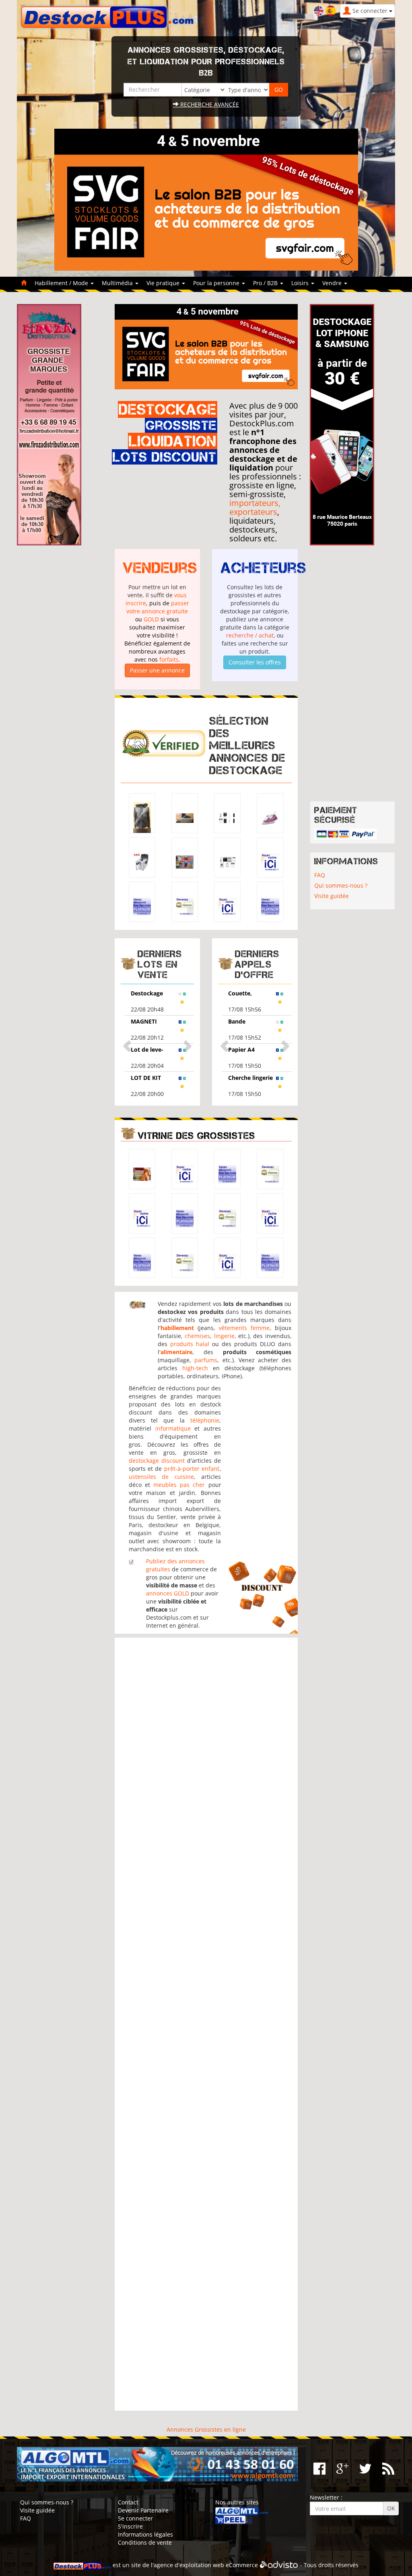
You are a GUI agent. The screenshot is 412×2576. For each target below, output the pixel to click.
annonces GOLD (168, 1593)
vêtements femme (244, 1328)
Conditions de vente (145, 2542)
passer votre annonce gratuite (158, 607)
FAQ (320, 875)
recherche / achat (250, 635)
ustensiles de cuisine (161, 1477)
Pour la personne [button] (217, 283)
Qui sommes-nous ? (341, 885)
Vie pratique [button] (164, 283)
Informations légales (145, 2534)
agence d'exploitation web (189, 2565)
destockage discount (157, 1461)
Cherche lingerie (250, 1078)
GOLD (151, 619)
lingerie (224, 1336)
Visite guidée (332, 896)
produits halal (190, 1344)
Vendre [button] (333, 283)
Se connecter (135, 2518)
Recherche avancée (209, 104)
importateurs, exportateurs (255, 507)
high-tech (195, 1368)
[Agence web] (279, 2565)
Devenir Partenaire (143, 2510)
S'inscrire (130, 2526)
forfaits (169, 659)
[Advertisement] (206, 2024)
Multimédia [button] (118, 283)
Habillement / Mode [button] (62, 283)
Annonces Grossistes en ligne (206, 2429)
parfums (206, 1360)
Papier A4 (241, 1050)
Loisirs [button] (301, 283)
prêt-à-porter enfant (192, 1469)
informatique (173, 1428)
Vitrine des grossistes (196, 1136)
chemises (197, 1336)
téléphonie (205, 1420)
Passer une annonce (157, 670)
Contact (128, 2502)
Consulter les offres (255, 662)
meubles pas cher (179, 1485)
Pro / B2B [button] (266, 283)
